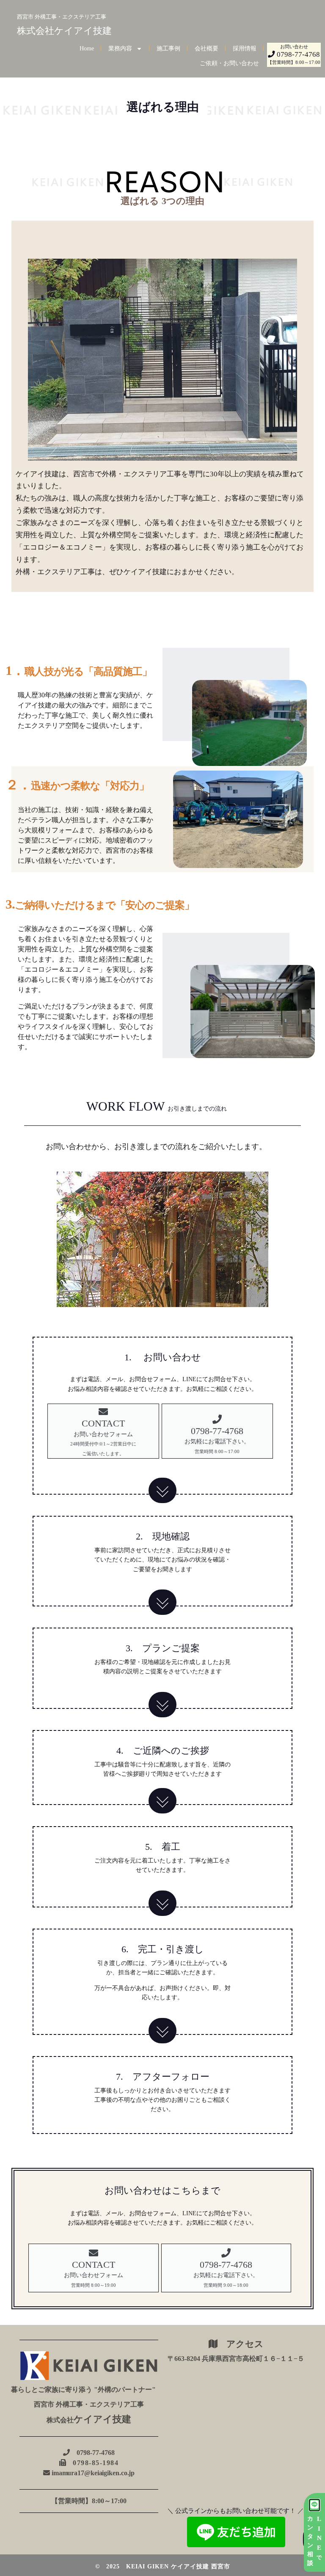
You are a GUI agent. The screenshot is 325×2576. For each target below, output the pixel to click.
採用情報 (245, 48)
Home (87, 48)
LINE (319, 2538)
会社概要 (207, 48)
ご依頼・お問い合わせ (229, 63)
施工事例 (168, 48)
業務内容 (120, 48)
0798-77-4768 (92, 2453)
